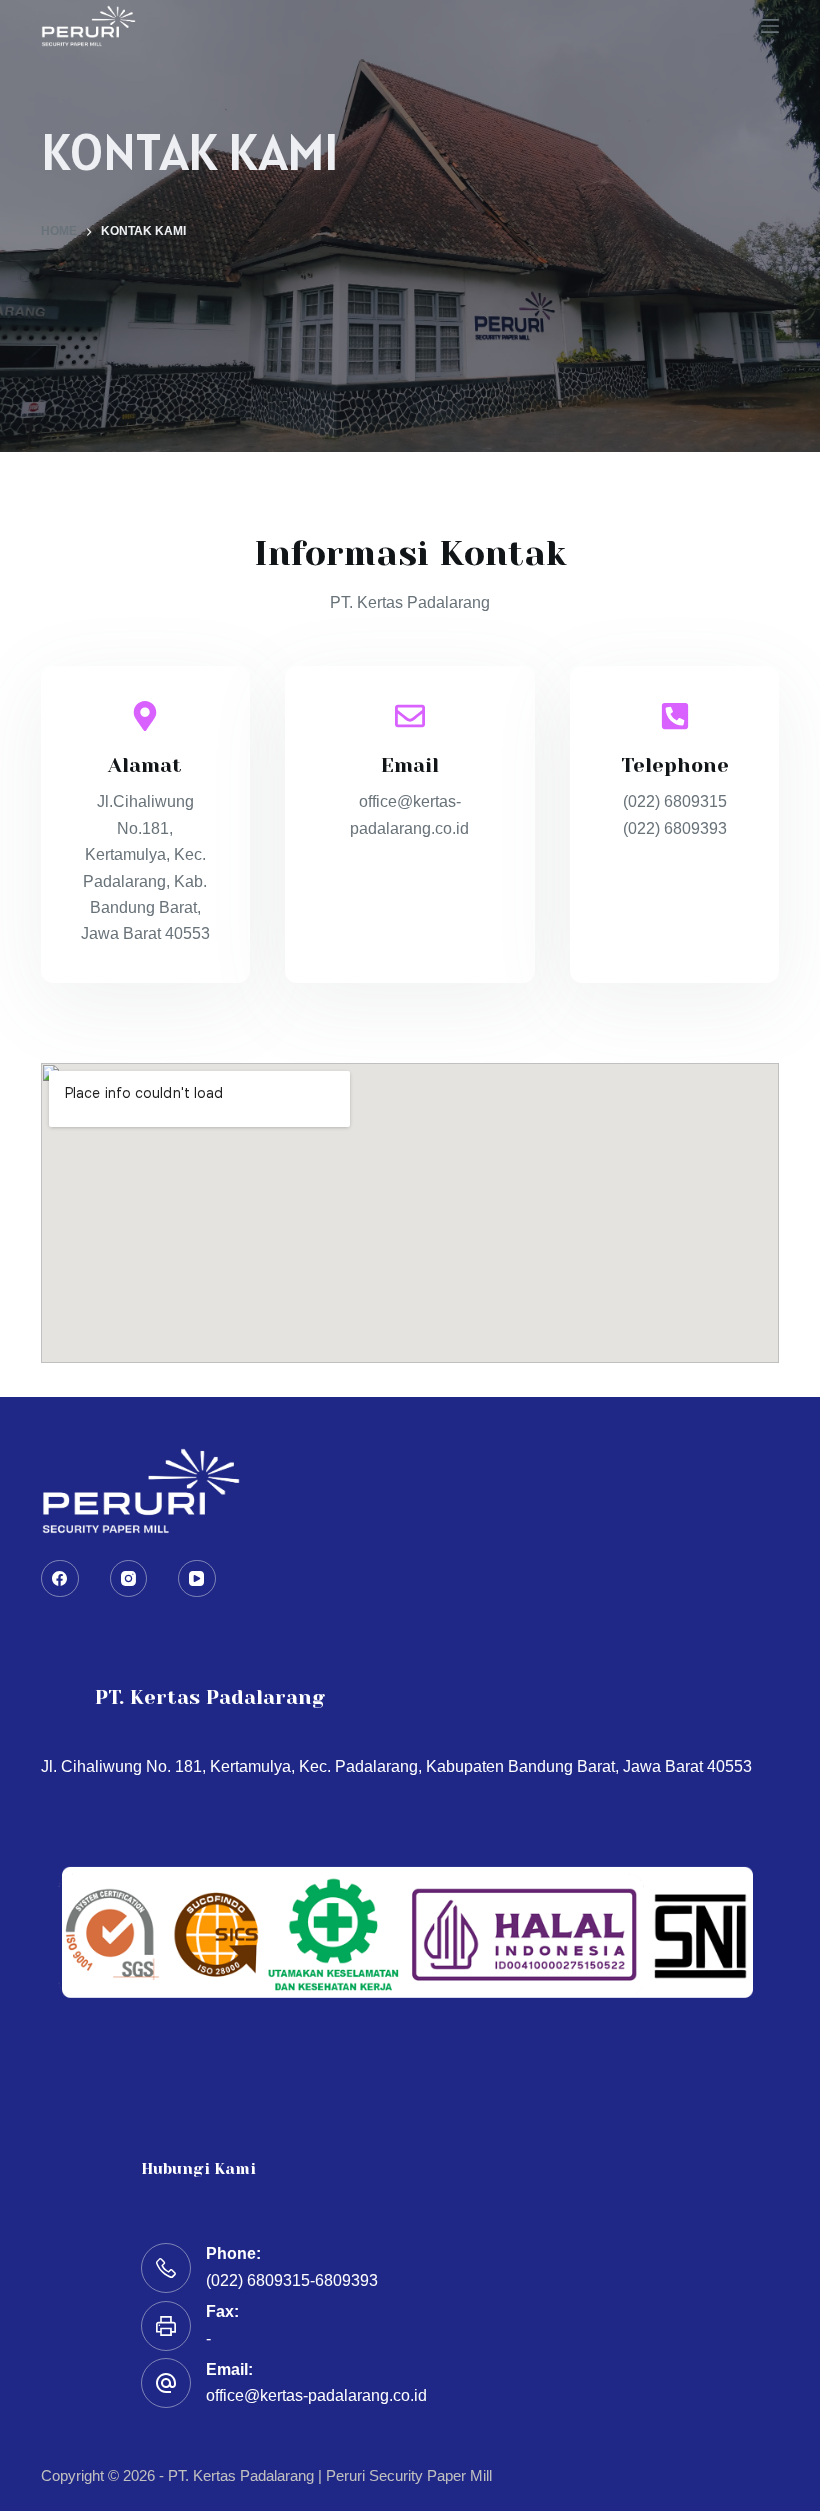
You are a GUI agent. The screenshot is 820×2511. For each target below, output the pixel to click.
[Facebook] (60, 1579)
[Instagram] (129, 1579)
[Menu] (770, 26)
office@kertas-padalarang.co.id (316, 2395)
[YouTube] (197, 1579)
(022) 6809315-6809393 (292, 2280)
